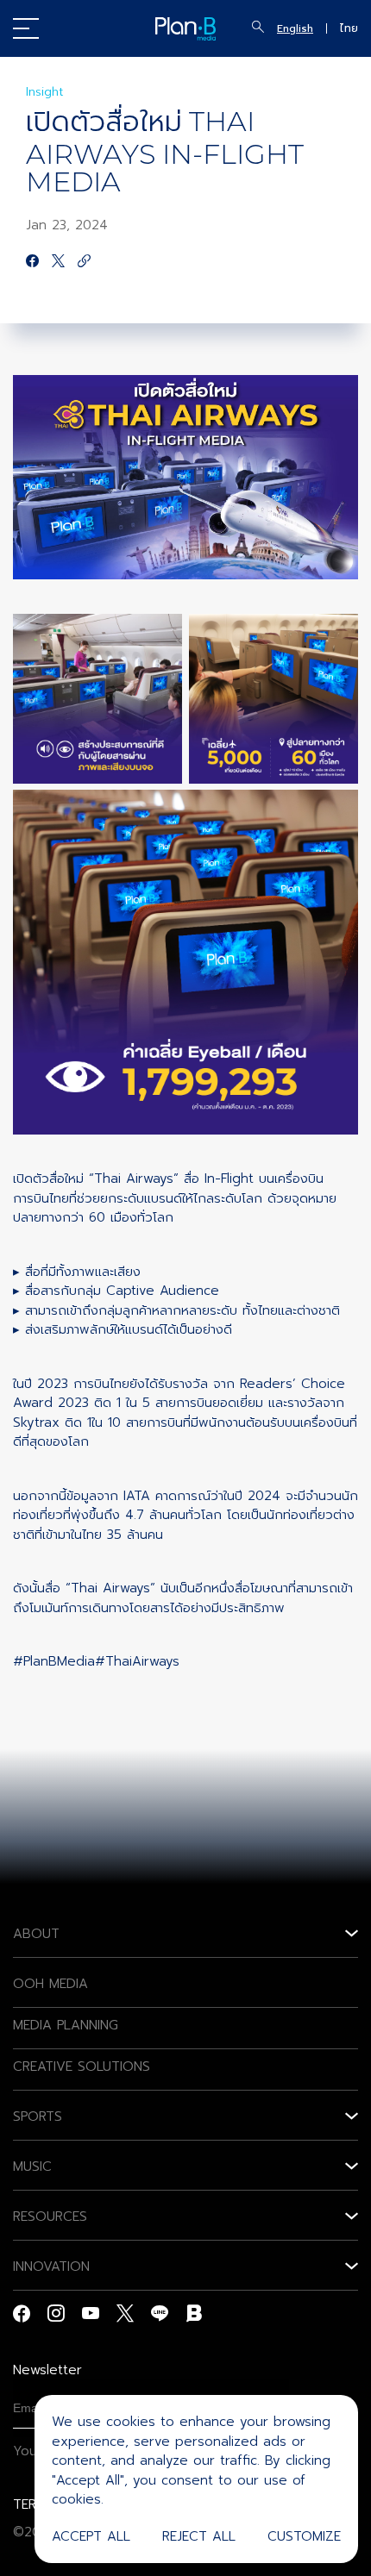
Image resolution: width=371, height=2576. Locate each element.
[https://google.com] (84, 262)
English (295, 28)
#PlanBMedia (54, 1661)
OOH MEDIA (50, 1984)
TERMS (34, 2504)
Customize (304, 2536)
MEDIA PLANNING (66, 2025)
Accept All (91, 2536)
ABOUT (36, 1934)
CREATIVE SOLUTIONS (82, 2066)
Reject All (199, 2536)
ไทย (349, 28)
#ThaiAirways (137, 1661)
